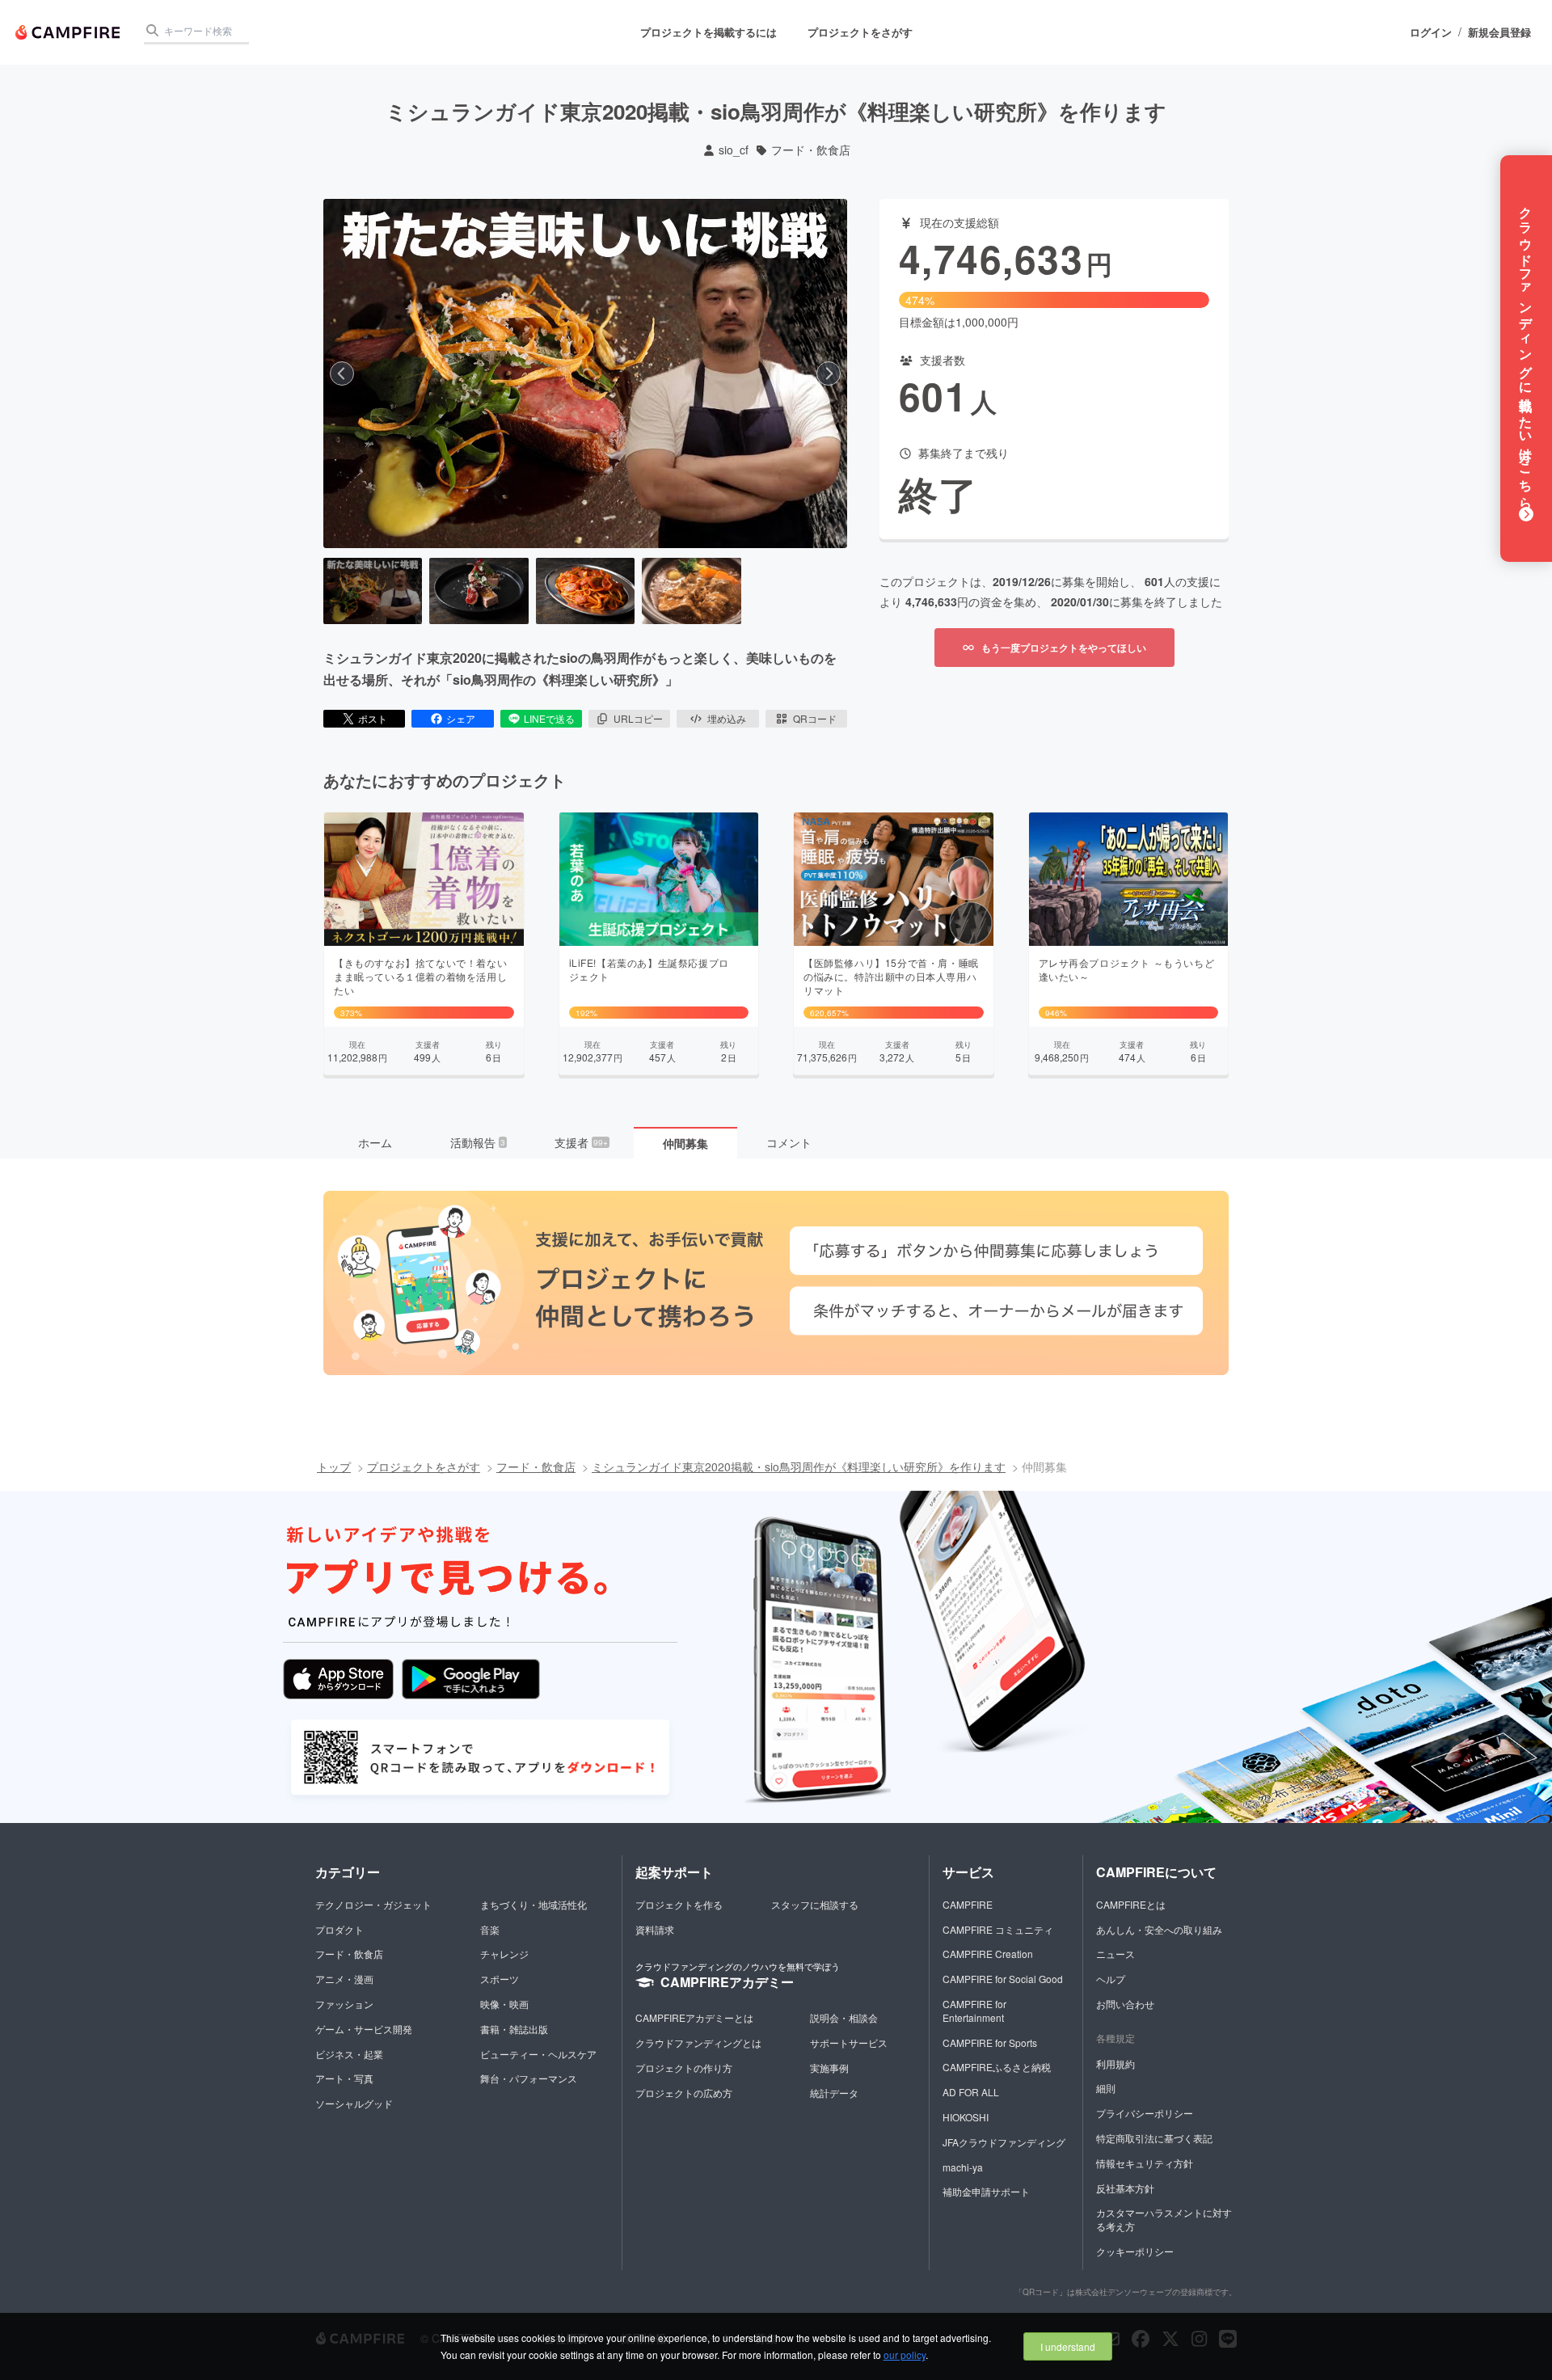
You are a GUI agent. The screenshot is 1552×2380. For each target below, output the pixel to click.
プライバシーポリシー (1145, 2113)
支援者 (581, 1142)
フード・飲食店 (811, 150)
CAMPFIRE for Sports (990, 2042)
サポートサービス (849, 2042)
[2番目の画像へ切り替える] (479, 591)
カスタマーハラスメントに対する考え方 (1164, 2219)
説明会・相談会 (844, 2017)
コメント (789, 1142)
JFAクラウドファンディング (1004, 2142)
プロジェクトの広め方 (684, 2093)
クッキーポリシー (1135, 2251)
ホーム (375, 1142)
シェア (461, 718)
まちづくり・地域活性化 (533, 1904)
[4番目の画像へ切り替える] (691, 591)
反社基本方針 (1125, 2188)
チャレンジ (504, 1954)
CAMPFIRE (968, 1904)
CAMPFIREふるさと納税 (997, 2067)
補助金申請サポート (986, 2191)
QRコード (815, 718)
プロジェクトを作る (679, 1904)
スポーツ (500, 1979)
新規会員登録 (1499, 32)
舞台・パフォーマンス (529, 2078)
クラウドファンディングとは (698, 2042)
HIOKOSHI (966, 2117)
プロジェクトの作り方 (684, 2068)
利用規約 (1115, 2064)
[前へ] (342, 373)
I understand (1068, 2346)
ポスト (373, 718)
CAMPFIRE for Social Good (1003, 1979)
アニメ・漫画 (344, 1979)
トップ (334, 1466)
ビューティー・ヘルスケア (538, 2054)
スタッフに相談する (815, 1904)
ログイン (1431, 32)
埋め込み (727, 718)
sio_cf (734, 150)
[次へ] (829, 373)
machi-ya (963, 2167)
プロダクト (339, 1929)
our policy (905, 2355)
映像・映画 (504, 2004)
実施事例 (829, 2068)
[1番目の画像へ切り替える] (373, 591)
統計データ (834, 2093)
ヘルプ (1111, 1979)
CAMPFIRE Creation (988, 1954)
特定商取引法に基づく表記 (1154, 2138)
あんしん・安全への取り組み (1159, 1929)
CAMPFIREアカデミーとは (694, 2017)
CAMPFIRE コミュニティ (998, 1929)
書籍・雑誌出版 (514, 2029)
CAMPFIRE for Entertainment (974, 2011)
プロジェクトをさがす (860, 32)
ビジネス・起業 (349, 2054)
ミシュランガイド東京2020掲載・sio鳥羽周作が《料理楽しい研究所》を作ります (799, 1466)
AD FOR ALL (971, 2092)
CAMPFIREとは (1131, 1904)
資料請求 (655, 1929)
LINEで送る (549, 718)
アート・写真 (344, 2078)
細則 (1106, 2088)
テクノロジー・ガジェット (373, 1904)
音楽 (490, 1929)
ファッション (344, 2004)
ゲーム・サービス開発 (364, 2029)
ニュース (1115, 1954)
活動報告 (478, 1142)
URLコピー (638, 718)
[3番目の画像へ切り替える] (585, 591)
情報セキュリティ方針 (1145, 2163)
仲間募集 (685, 1143)
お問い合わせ (1125, 2004)
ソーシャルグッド (354, 2103)
